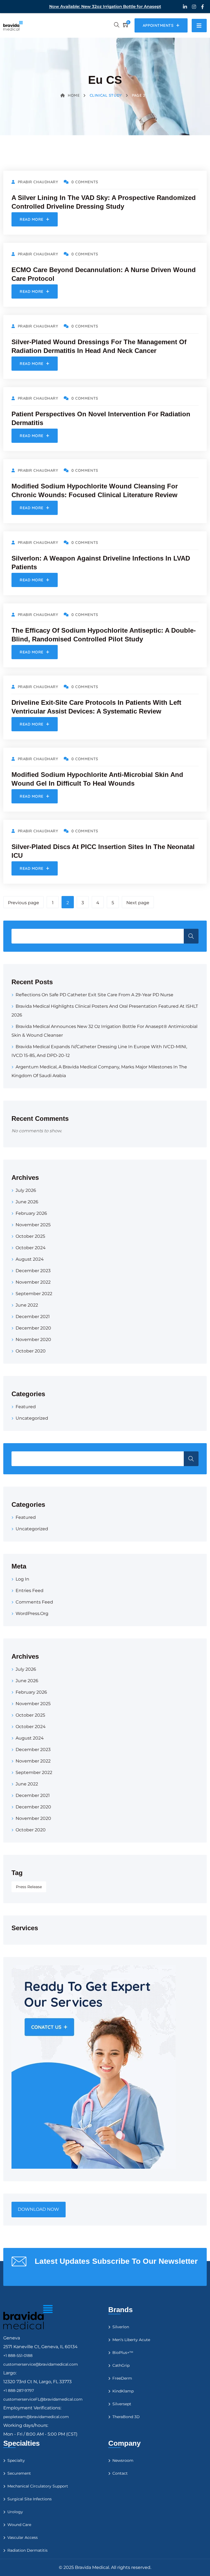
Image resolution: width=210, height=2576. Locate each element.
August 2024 (30, 1259)
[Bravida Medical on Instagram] (194, 7)
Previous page (24, 903)
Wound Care (19, 2525)
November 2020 (33, 1339)
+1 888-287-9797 (19, 2391)
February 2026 (31, 1213)
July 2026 (26, 1190)
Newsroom (123, 2460)
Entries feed (30, 1591)
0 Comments (85, 182)
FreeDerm (122, 2378)
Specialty (16, 2460)
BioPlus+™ (123, 2353)
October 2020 (31, 1351)
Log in (22, 1579)
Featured (26, 1407)
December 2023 (33, 1271)
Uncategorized (32, 1418)
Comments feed (34, 1602)
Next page (138, 903)
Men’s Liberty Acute (131, 2340)
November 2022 (33, 1282)
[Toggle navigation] (199, 26)
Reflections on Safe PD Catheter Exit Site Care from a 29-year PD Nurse (94, 995)
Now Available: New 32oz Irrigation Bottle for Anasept (105, 6)
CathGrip (121, 2365)
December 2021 (33, 1317)
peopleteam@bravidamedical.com (36, 2417)
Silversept (122, 2404)
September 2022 (34, 1294)
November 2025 (33, 1225)
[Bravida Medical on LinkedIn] (185, 7)
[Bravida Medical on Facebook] (202, 7)
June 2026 (27, 1202)
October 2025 (30, 1236)
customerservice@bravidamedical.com (41, 2364)
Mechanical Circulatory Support (38, 2486)
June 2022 (27, 1305)
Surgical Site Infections (30, 2499)
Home (74, 95)
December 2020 (33, 1328)
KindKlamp (123, 2391)
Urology (15, 2512)
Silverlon (121, 2327)
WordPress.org (32, 1613)
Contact (120, 2473)
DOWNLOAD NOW (38, 2209)
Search (191, 936)
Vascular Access (23, 2537)
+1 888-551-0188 (18, 2356)
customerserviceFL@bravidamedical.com (43, 2399)
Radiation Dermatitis (27, 2550)
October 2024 (31, 1248)
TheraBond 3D (126, 2417)
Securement (19, 2473)
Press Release (29, 1887)
